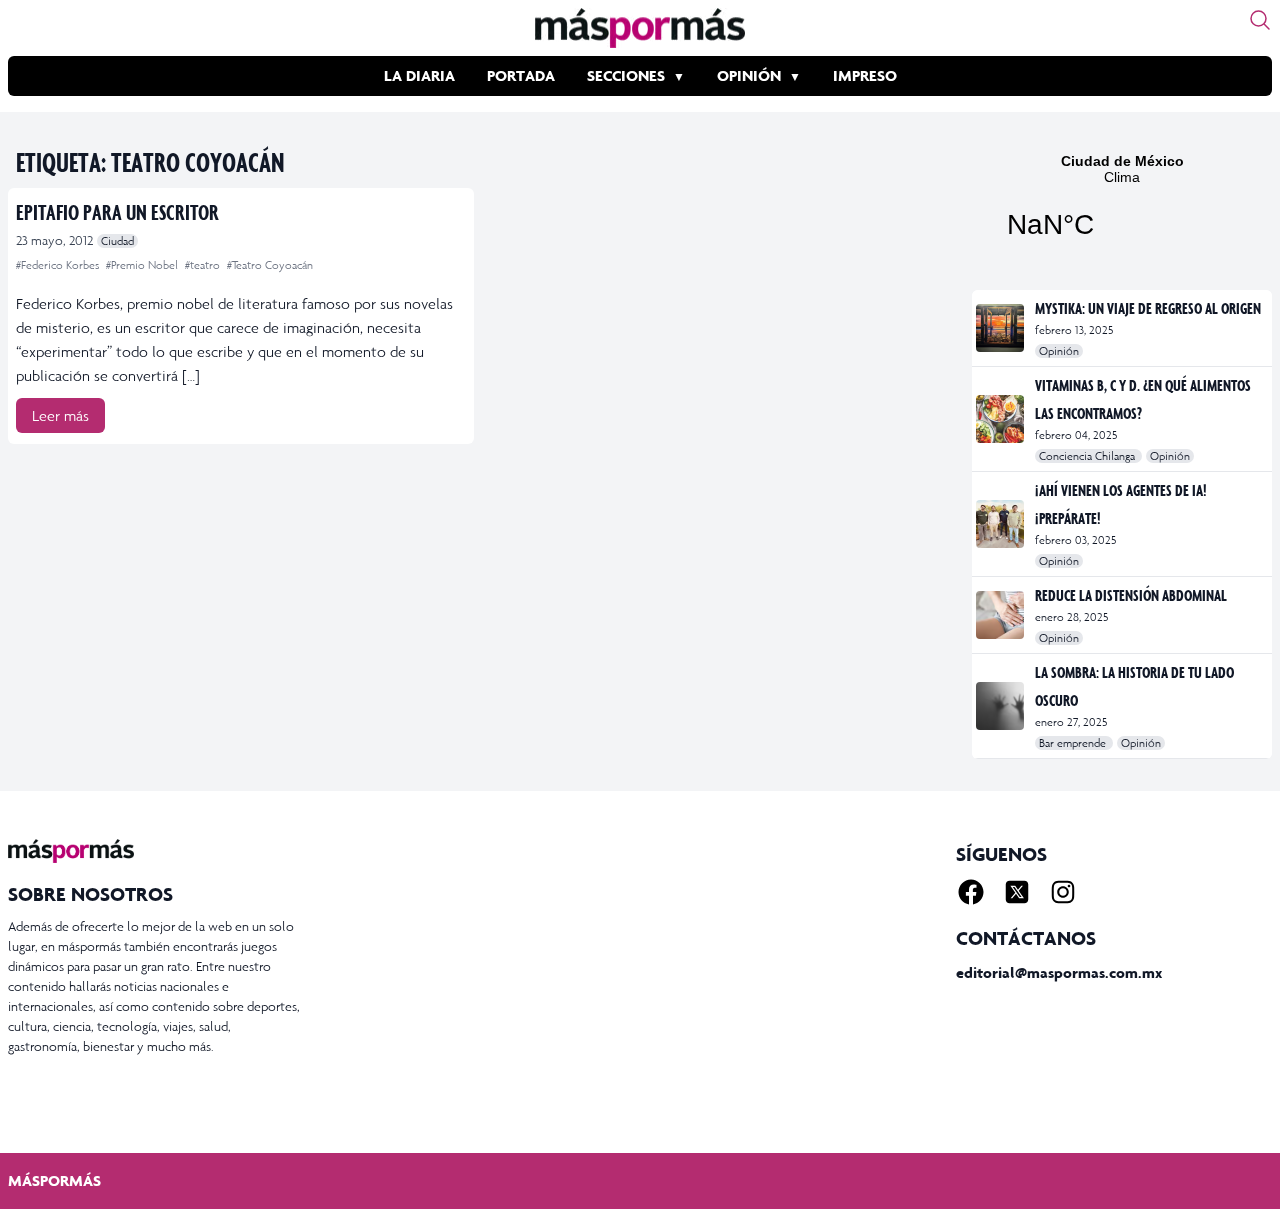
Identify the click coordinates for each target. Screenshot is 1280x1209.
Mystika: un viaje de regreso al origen (1148, 308)
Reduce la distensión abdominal (1131, 595)
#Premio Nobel (143, 265)
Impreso (865, 75)
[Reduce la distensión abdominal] (1001, 615)
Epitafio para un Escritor (117, 211)
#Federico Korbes (59, 265)
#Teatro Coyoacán (270, 265)
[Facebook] (971, 892)
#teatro (204, 265)
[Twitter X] (1017, 892)
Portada (521, 75)
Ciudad (117, 241)
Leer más (60, 415)
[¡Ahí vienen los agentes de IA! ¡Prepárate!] (1001, 524)
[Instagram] (1063, 892)
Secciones (626, 75)
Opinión (749, 75)
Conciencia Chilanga (1088, 456)
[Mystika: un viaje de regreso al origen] (1001, 328)
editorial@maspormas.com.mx (1059, 972)
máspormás (54, 1180)
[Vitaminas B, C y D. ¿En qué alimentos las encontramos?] (1001, 419)
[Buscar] (1260, 20)
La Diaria (419, 75)
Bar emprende (1074, 743)
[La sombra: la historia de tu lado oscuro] (1001, 706)
